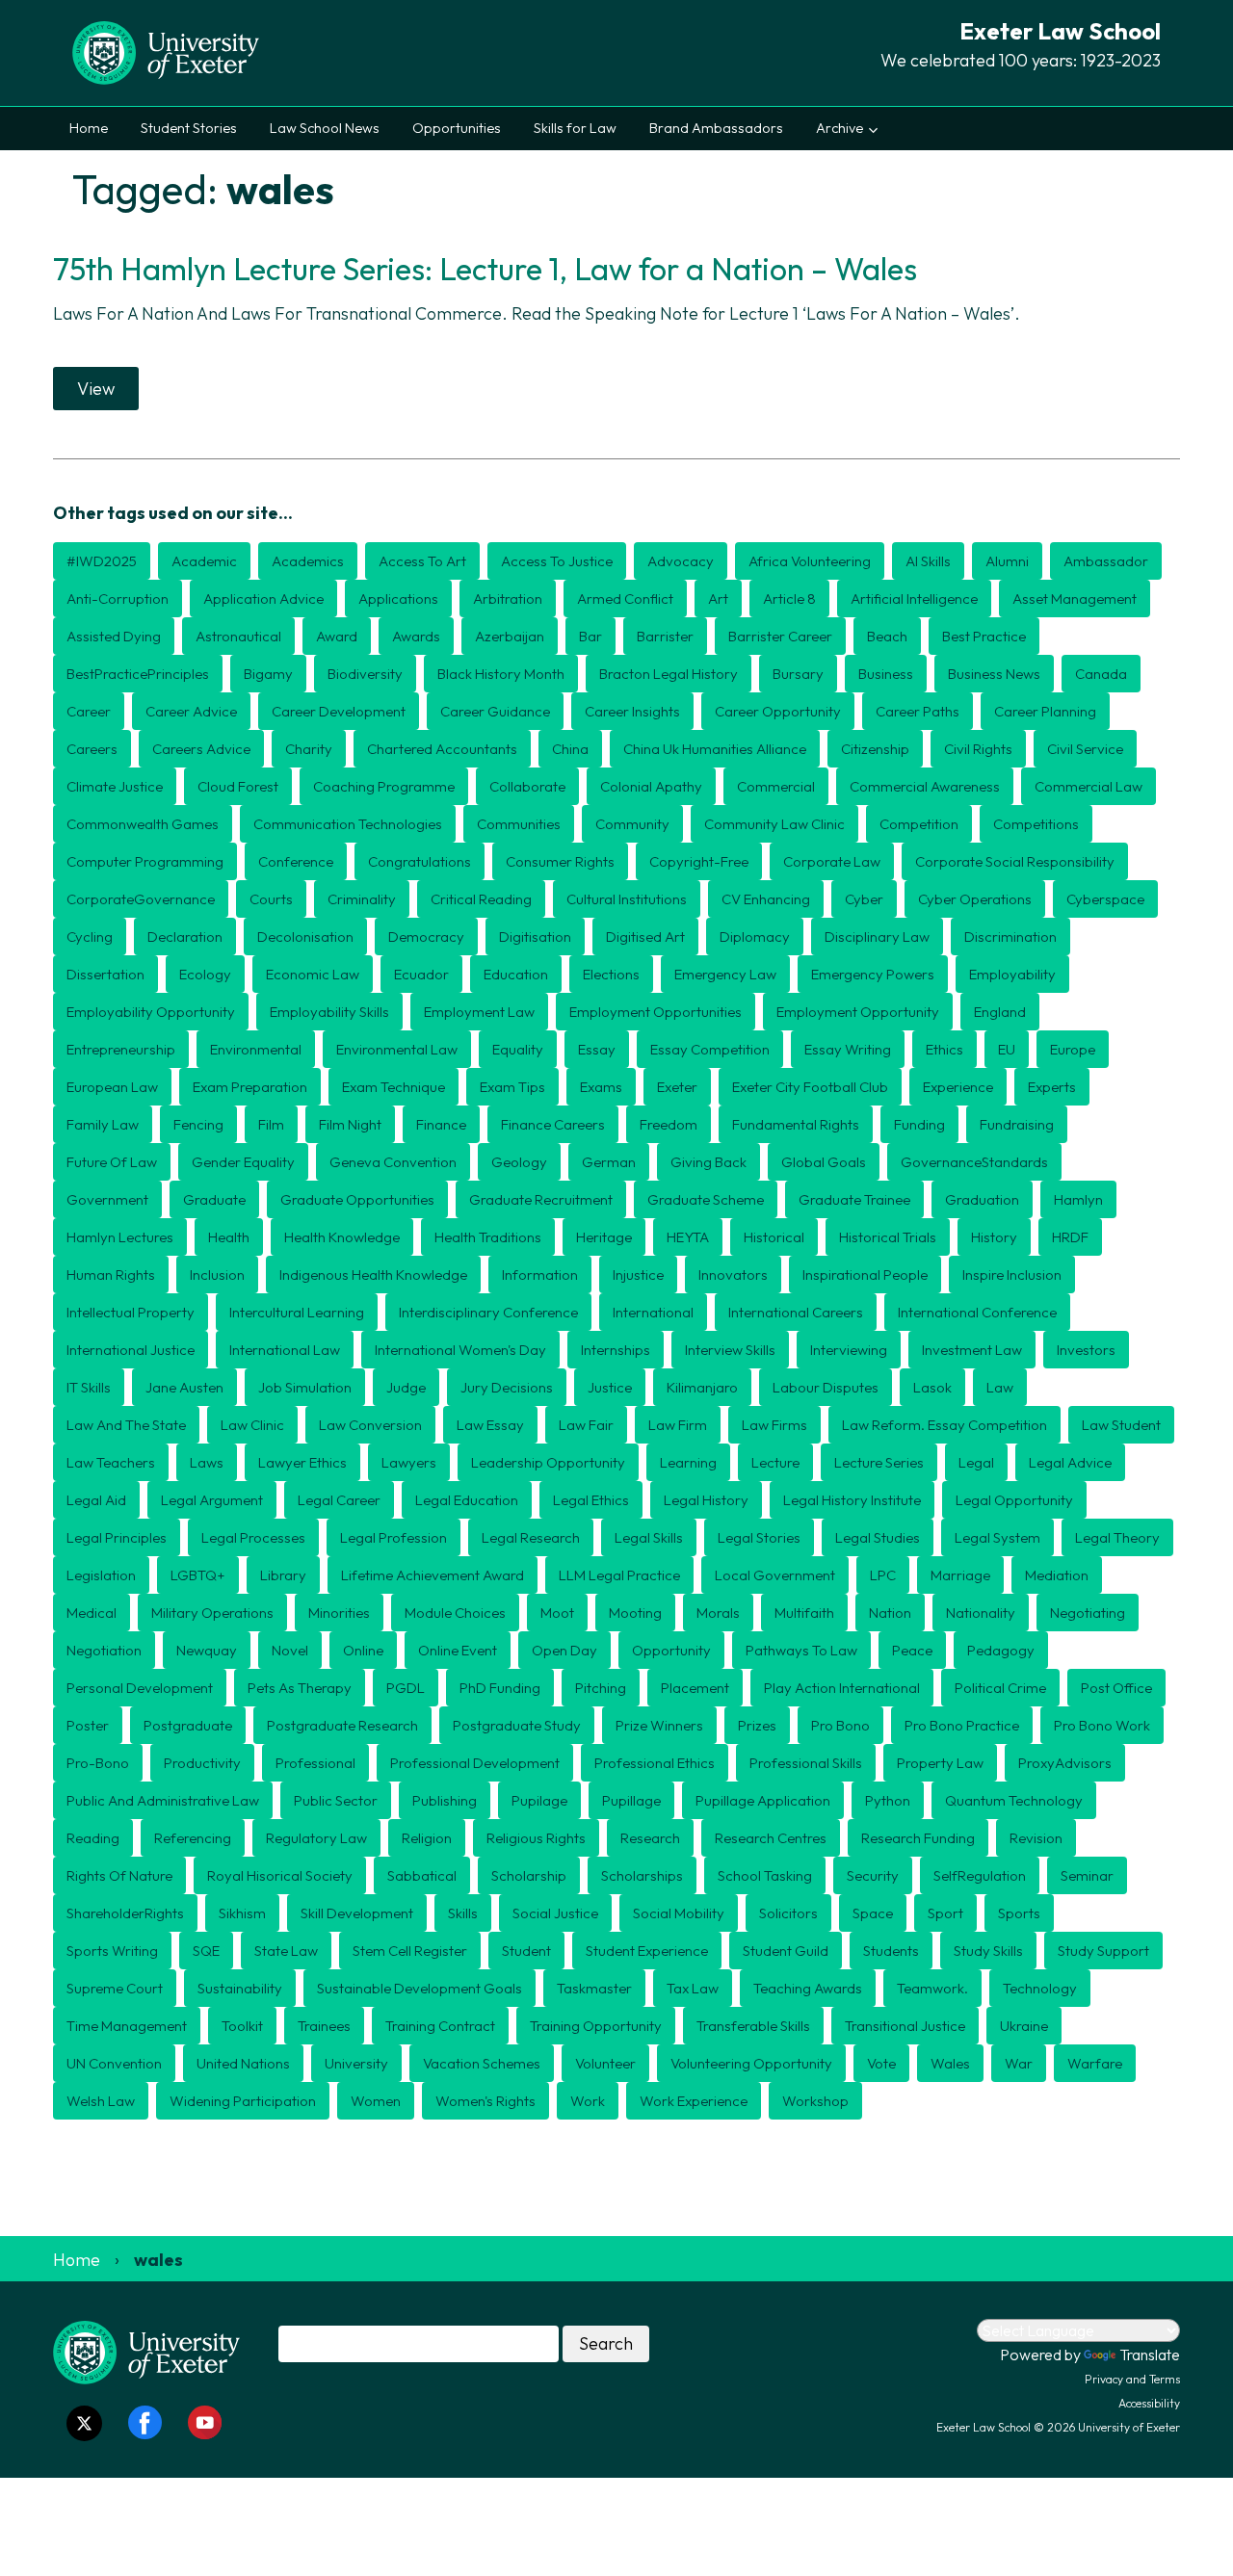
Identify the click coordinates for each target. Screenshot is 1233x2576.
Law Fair (586, 1425)
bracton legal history (669, 674)
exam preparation (250, 1087)
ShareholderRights (125, 1913)
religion (427, 1838)
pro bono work (1102, 1725)
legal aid (96, 1500)
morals (718, 1613)
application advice (263, 598)
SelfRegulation (980, 1875)
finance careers (553, 1124)
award (337, 636)
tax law (693, 1988)
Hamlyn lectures (120, 1237)
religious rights (536, 1838)
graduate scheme (706, 1199)
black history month (501, 674)
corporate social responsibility (1015, 861)
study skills (988, 1951)
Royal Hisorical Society (280, 1875)
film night (350, 1124)
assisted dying (114, 636)
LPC (883, 1575)
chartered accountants (442, 749)
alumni (1007, 561)
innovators (733, 1275)
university (356, 2063)
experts (1052, 1087)
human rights (111, 1275)
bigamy (268, 674)
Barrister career (780, 636)
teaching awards (808, 1988)
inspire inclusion (1012, 1275)
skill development (357, 1913)
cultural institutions (627, 899)
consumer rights (560, 861)
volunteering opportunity (751, 2063)
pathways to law (801, 1650)
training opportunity (596, 2026)
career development (339, 711)
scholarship (529, 1875)
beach (887, 636)
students (891, 1951)
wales (950, 2063)
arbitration (508, 598)
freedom (669, 1124)
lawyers (409, 1462)
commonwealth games (143, 824)
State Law (286, 1951)
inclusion (217, 1275)
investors (1086, 1350)
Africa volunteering (810, 561)
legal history (706, 1500)
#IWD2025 (102, 561)
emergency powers (873, 974)
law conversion (370, 1425)
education (516, 974)
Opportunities (457, 128)
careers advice (201, 749)
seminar (1087, 1875)
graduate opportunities (357, 1199)
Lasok (932, 1387)
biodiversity (365, 674)
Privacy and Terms (1132, 2379)
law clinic (252, 1425)
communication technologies (348, 824)
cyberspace (1105, 899)
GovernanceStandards (974, 1162)
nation (890, 1613)
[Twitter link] (84, 2423)
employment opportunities (656, 1012)
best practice (984, 636)
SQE (206, 1951)
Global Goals (824, 1162)
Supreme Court (115, 1988)
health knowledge (342, 1237)
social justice (555, 1913)
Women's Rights (485, 2101)
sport (945, 1913)
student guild (786, 1951)
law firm (678, 1425)
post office (1116, 1688)
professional (315, 1763)
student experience (647, 1951)
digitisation (535, 937)
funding (919, 1124)
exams (601, 1087)
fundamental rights (796, 1124)
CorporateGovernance (141, 899)
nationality (981, 1613)
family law (103, 1124)
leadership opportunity (548, 1462)
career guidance (495, 711)
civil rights (978, 749)
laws (207, 1462)
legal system (997, 1537)
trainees (324, 2026)
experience (958, 1087)
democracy (426, 937)
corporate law (832, 861)
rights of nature (119, 1875)
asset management (1075, 598)
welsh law (101, 2101)
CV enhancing (766, 899)
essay (597, 1049)
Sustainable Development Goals (420, 1988)
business (886, 674)
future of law (112, 1162)
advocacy (681, 561)
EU (1007, 1049)
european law (112, 1087)
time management (127, 2026)
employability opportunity (151, 1012)
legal (976, 1462)
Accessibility (1149, 2403)
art (718, 598)
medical (92, 1613)
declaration (185, 937)
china (570, 749)
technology (1040, 1988)
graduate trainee (854, 1199)
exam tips (512, 1087)
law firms (774, 1425)
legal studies (878, 1537)
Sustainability (240, 1988)
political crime (1000, 1688)
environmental (256, 1049)
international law (285, 1350)
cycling (90, 937)
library (283, 1575)
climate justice (115, 786)
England (1000, 1012)
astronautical (238, 636)
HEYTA (688, 1237)
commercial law (1089, 786)
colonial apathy (651, 786)
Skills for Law (575, 128)
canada (1101, 674)
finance (441, 1124)
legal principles (117, 1537)
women (376, 2101)
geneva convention (393, 1162)
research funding (918, 1838)
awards (416, 636)
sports (1019, 1913)
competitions (1036, 824)
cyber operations (975, 899)
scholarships (642, 1875)
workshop (815, 2101)
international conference (977, 1312)
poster (88, 1725)
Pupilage (539, 1800)
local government (775, 1575)
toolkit (242, 2026)
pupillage (631, 1800)
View (96, 389)
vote (881, 2063)
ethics (944, 1049)
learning (688, 1462)
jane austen (184, 1387)
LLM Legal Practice (619, 1575)
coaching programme (384, 786)
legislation (101, 1575)
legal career (339, 1500)
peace (912, 1650)
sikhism (242, 1913)
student (526, 1951)
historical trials (888, 1237)
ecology (205, 974)
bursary (798, 674)
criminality (362, 899)
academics (308, 561)
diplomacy (755, 937)
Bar (590, 636)
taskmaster (594, 1988)
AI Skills (928, 561)
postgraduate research (342, 1725)
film (271, 1124)
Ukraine (1024, 2026)
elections (611, 974)
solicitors (788, 1913)
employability (1012, 974)
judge (406, 1387)
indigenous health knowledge (373, 1275)
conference (296, 861)
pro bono (840, 1725)
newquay (207, 1650)
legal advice (1070, 1462)
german (609, 1162)
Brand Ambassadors (716, 128)
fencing (198, 1124)
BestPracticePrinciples (138, 674)
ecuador (421, 974)
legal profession (394, 1537)
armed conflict (625, 598)
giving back (708, 1162)
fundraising (1017, 1124)
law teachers (111, 1462)
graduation (982, 1199)
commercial (776, 786)
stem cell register (410, 1951)
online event (458, 1650)
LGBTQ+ (198, 1575)
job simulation (305, 1387)
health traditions (488, 1237)
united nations (243, 2063)
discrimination (1010, 937)
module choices (455, 1613)
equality (518, 1049)
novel (290, 1650)
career (89, 711)
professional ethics (655, 1763)
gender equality (243, 1162)
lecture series (879, 1462)
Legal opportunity (1014, 1500)
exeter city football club (810, 1087)
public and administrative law (163, 1800)
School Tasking (765, 1875)
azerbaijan (510, 636)
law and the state (126, 1425)
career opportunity (778, 711)
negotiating (1088, 1613)
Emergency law (725, 974)
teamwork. (932, 1988)
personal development (140, 1688)
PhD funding (500, 1688)
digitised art (645, 937)
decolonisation (305, 937)
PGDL (406, 1688)
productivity (202, 1763)
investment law (972, 1350)
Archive (839, 128)
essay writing (848, 1049)
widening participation (243, 2101)
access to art (422, 561)
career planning (1045, 711)
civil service (1085, 749)
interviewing (849, 1350)
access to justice (557, 561)
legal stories (759, 1537)
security (873, 1875)
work (588, 2101)
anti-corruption (118, 598)
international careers (796, 1312)
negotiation (104, 1650)
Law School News (325, 128)
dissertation (105, 974)
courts (271, 899)
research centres (771, 1838)
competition (919, 824)
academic (204, 561)
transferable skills (753, 2026)
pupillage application (763, 1800)
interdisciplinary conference (488, 1312)
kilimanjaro (702, 1387)
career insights (632, 711)
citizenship (875, 749)
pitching (601, 1688)
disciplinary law (877, 937)
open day (564, 1650)
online (363, 1650)
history (994, 1237)
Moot (557, 1613)
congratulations (420, 861)
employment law (479, 1012)
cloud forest (238, 786)
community (632, 824)
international (653, 1312)
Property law (940, 1763)
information (540, 1275)
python (888, 1800)
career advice (191, 711)
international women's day (460, 1350)
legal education (467, 1500)
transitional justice (905, 2026)
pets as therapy (300, 1688)
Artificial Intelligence (914, 598)
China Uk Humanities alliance (715, 749)
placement (695, 1688)
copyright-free (699, 861)
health (229, 1237)
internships (616, 1350)
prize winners (659, 1725)
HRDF (1070, 1237)
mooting (635, 1613)
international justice (131, 1350)
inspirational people (865, 1275)
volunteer (605, 2063)
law (1000, 1387)
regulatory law (316, 1838)
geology (519, 1162)
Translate (1150, 2355)
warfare (1095, 2063)
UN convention (114, 2063)
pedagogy (1001, 1650)
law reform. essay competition (944, 1425)
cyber (864, 899)
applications (398, 598)
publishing (445, 1800)
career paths (918, 711)
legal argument (212, 1500)
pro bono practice (962, 1725)
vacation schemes (482, 2063)
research (650, 1838)
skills (463, 1913)
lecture (775, 1462)
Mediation (1057, 1575)
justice (610, 1387)
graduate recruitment (541, 1199)
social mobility (679, 1913)
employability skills (329, 1012)
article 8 (789, 598)
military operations (212, 1613)
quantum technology (1014, 1800)
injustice (638, 1275)
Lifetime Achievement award (433, 1575)
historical (774, 1237)
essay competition (710, 1049)
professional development (475, 1763)
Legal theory (1117, 1537)
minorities (339, 1613)
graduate (214, 1199)
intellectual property (131, 1312)
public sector (336, 1800)
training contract (440, 2026)
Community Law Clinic (774, 824)
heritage (604, 1237)
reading (93, 1838)
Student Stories (189, 128)
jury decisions (507, 1387)
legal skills (649, 1537)
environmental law (397, 1049)
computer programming (145, 861)
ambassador (1106, 561)
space (873, 1913)
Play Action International (842, 1688)
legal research (531, 1537)
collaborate (527, 786)
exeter (677, 1087)
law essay (490, 1425)
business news (994, 674)
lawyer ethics (302, 1462)
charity (309, 749)
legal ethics (591, 1500)
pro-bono (98, 1763)
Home (89, 128)
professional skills (806, 1763)
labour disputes (826, 1387)
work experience (694, 2101)
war (1019, 2063)
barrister (665, 636)
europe (1073, 1049)
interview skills (730, 1350)
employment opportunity (858, 1012)
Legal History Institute (852, 1500)
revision (1036, 1838)
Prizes (757, 1725)
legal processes (253, 1537)
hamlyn (1078, 1199)
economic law (313, 974)
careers (92, 749)
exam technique (394, 1087)
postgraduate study (517, 1725)
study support (1103, 1951)
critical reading (481, 899)
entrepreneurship (121, 1049)
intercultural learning (297, 1312)
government (107, 1199)
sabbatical (422, 1875)
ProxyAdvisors (1065, 1763)
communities (519, 824)
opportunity (671, 1650)
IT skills (89, 1387)
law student (1121, 1425)
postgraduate (188, 1725)
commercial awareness (925, 786)
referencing (193, 1838)
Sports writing (112, 1951)
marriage (960, 1575)
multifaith (804, 1613)
